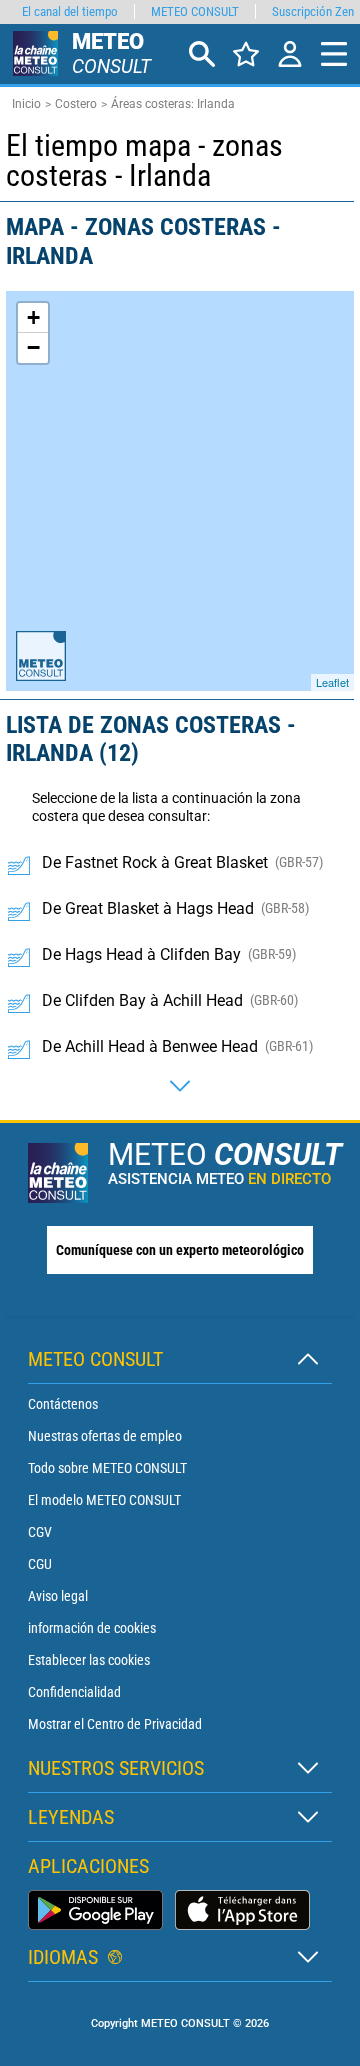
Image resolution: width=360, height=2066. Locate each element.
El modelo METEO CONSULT (104, 1500)
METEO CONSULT (195, 11)
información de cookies (92, 1628)
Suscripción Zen (313, 11)
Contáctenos (63, 1404)
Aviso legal (58, 1596)
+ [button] (33, 317)
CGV (40, 1532)
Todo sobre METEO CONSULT (107, 1468)
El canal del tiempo (70, 11)
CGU (40, 1564)
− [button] (33, 347)
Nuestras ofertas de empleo (105, 1436)
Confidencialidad (74, 1692)
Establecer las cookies (89, 1660)
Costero (76, 104)
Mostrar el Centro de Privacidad (115, 1724)
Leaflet (332, 682)
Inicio (26, 104)
